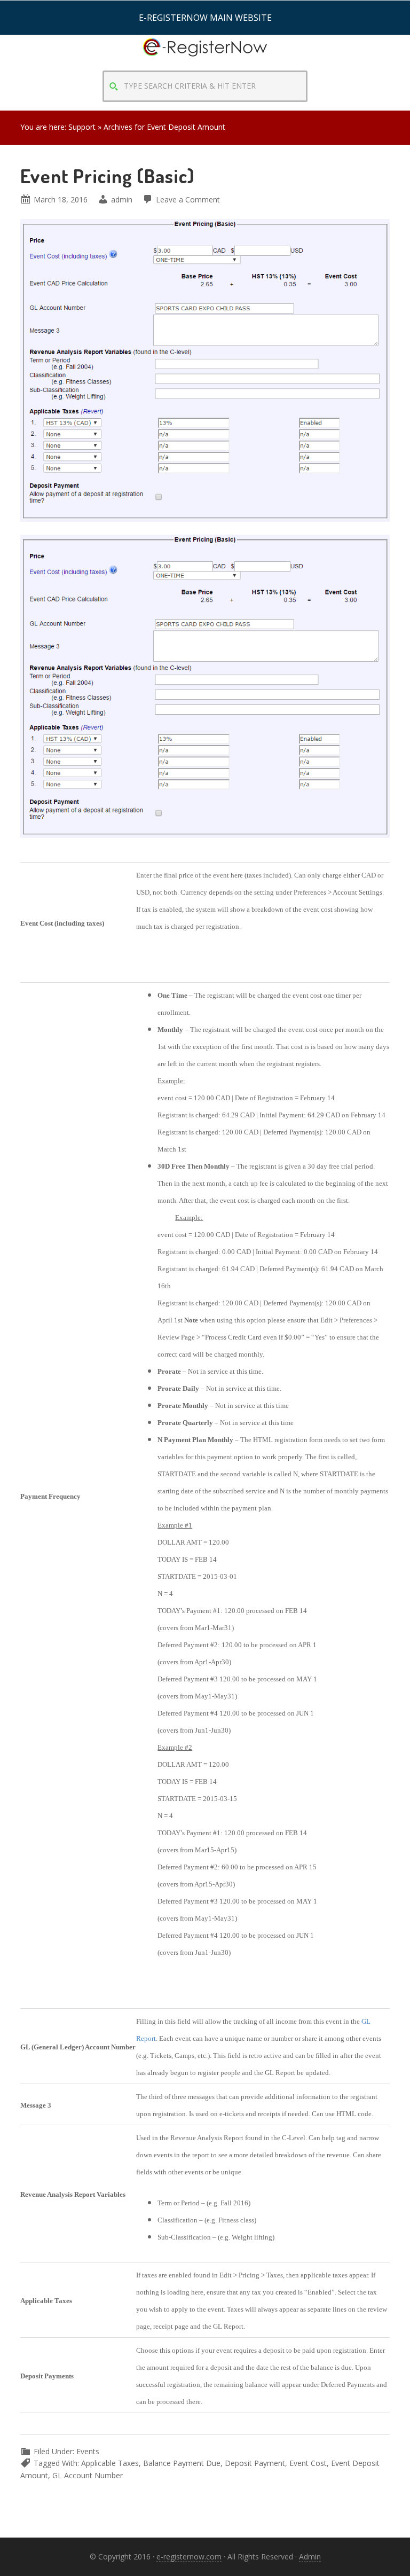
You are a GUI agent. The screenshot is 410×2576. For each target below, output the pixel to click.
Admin (310, 2557)
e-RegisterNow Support (205, 57)
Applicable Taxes (110, 2463)
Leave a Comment (188, 199)
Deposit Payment (255, 2463)
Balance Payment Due (182, 2463)
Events (88, 2451)
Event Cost (308, 2463)
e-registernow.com (189, 2557)
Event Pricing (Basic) (107, 176)
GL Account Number (88, 2475)
